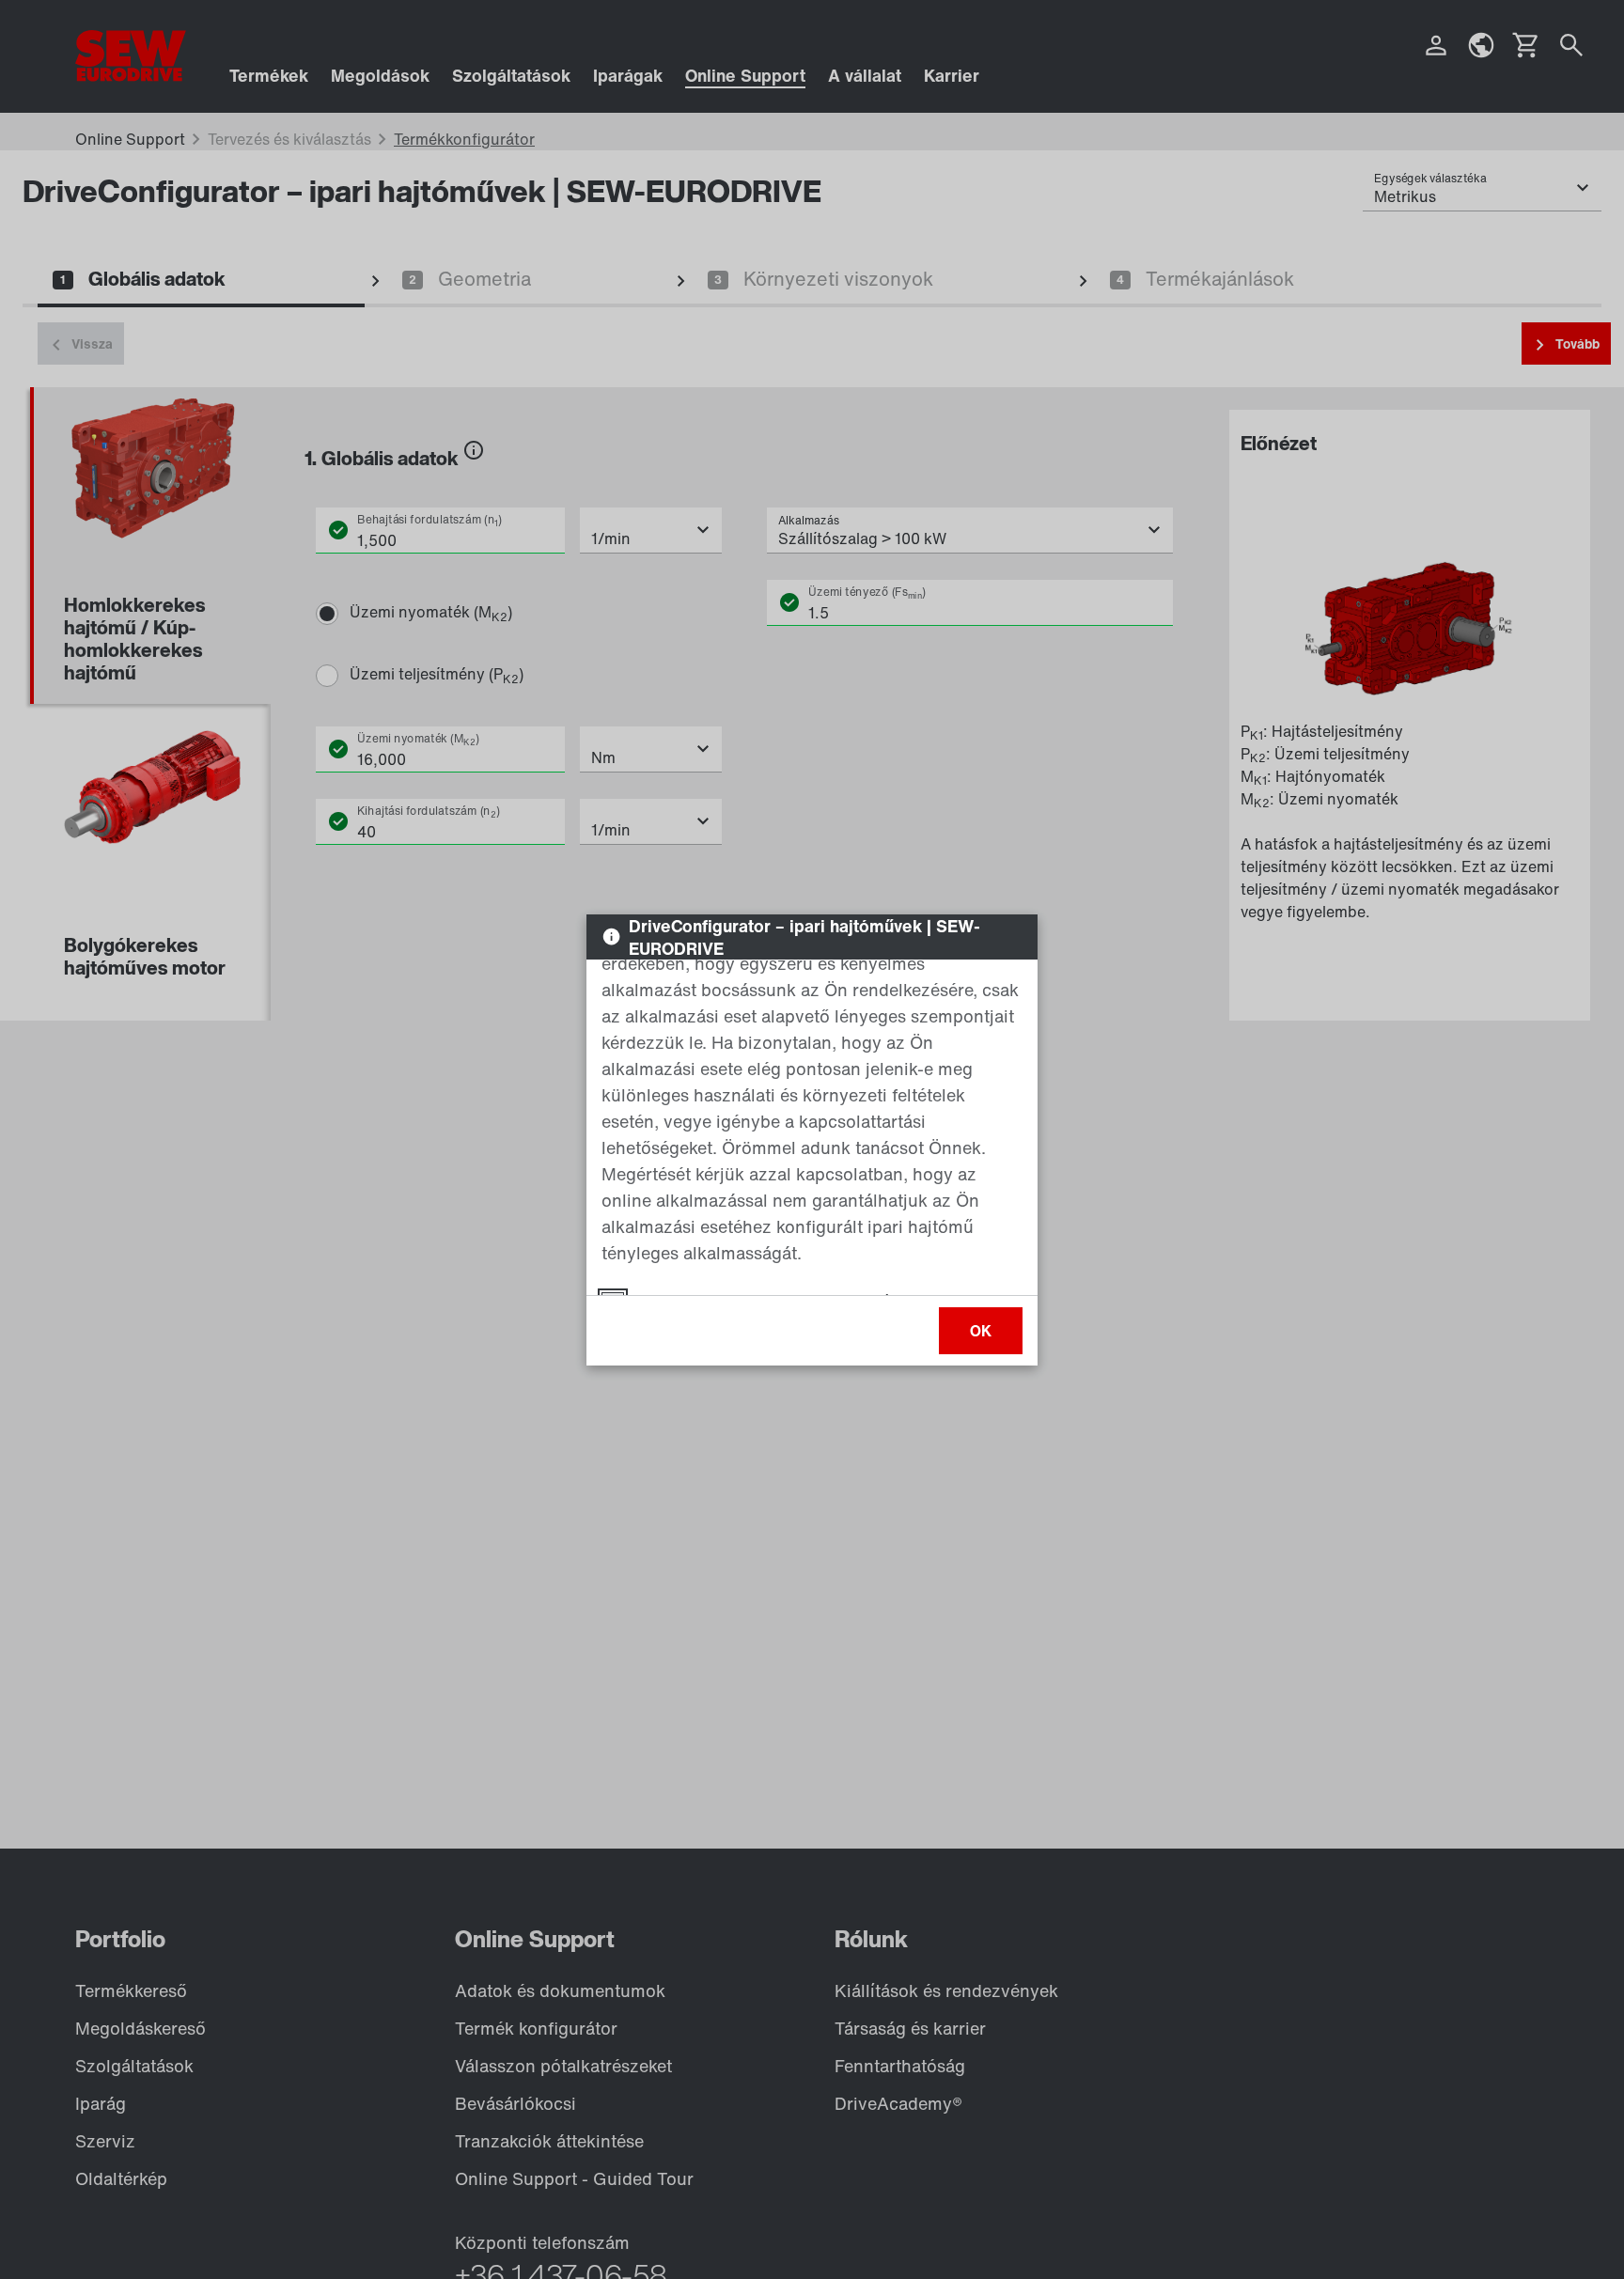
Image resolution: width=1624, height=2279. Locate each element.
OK (981, 1331)
